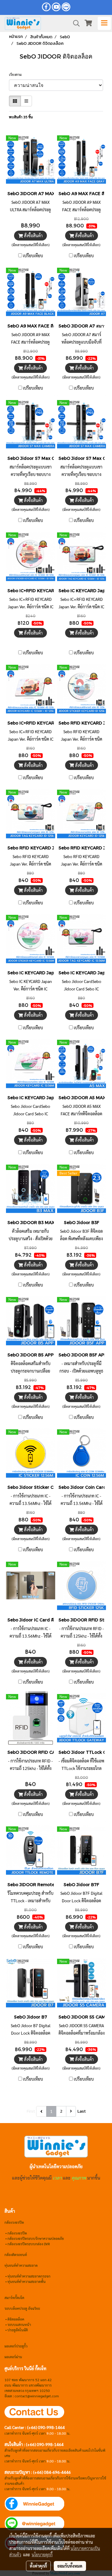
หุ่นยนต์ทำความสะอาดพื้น (27, 2281)
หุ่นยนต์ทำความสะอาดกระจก (29, 2276)
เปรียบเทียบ (33, 255)
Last (82, 2111)
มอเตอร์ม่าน (13, 2357)
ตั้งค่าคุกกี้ (38, 2566)
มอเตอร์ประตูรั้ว (16, 2346)
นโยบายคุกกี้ (42, 2554)
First (31, 2111)
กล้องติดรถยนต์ (16, 2255)
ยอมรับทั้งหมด (70, 2566)
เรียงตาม (17, 74)
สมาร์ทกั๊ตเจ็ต (14, 2298)
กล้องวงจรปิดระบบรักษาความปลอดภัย (36, 2238)
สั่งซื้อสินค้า (33, 235)
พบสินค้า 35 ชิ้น (21, 117)
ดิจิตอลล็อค (16, 2319)
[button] (74, 23)
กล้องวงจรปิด (17, 2233)
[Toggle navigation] (104, 23)
